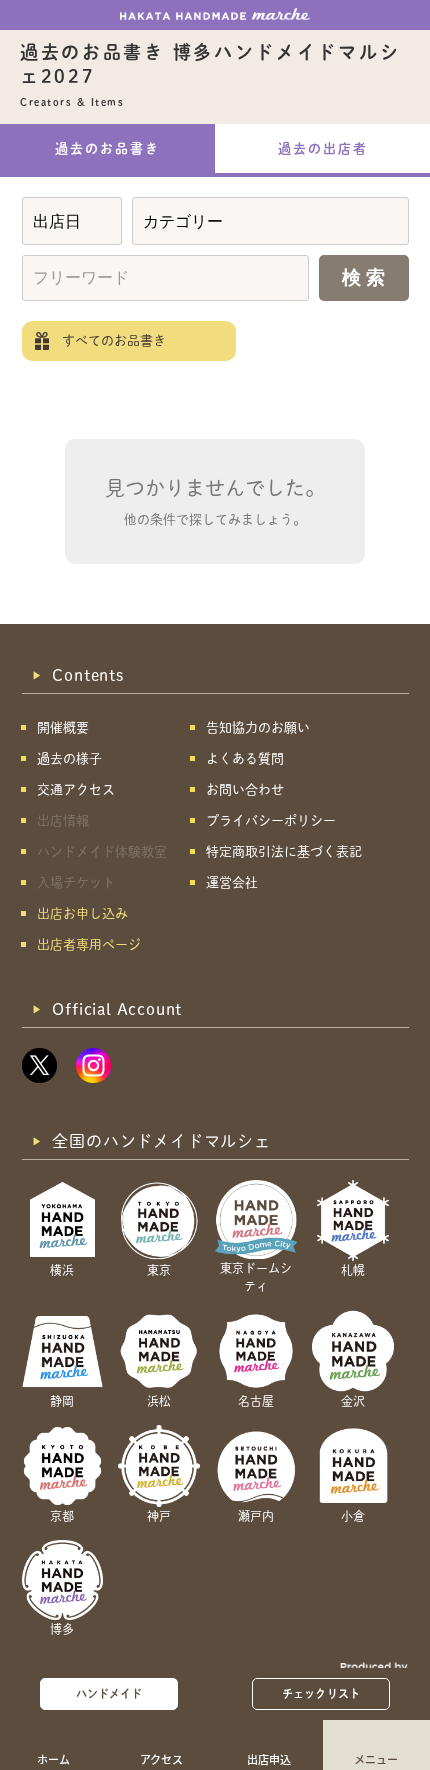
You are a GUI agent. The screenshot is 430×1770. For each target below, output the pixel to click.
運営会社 (232, 882)
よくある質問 (245, 758)
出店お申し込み (82, 913)
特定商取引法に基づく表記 (284, 851)
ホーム (53, 1759)
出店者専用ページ (89, 944)
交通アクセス (76, 789)
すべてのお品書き (114, 340)
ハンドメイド (109, 1693)
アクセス (161, 1759)
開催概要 (63, 727)
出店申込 (269, 1759)
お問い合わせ (245, 789)
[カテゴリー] (270, 221)
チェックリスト (321, 1693)
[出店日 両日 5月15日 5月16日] (72, 221)
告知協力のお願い (258, 727)
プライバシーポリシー (271, 820)
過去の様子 (69, 758)
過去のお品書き (107, 148)
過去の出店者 (323, 148)
